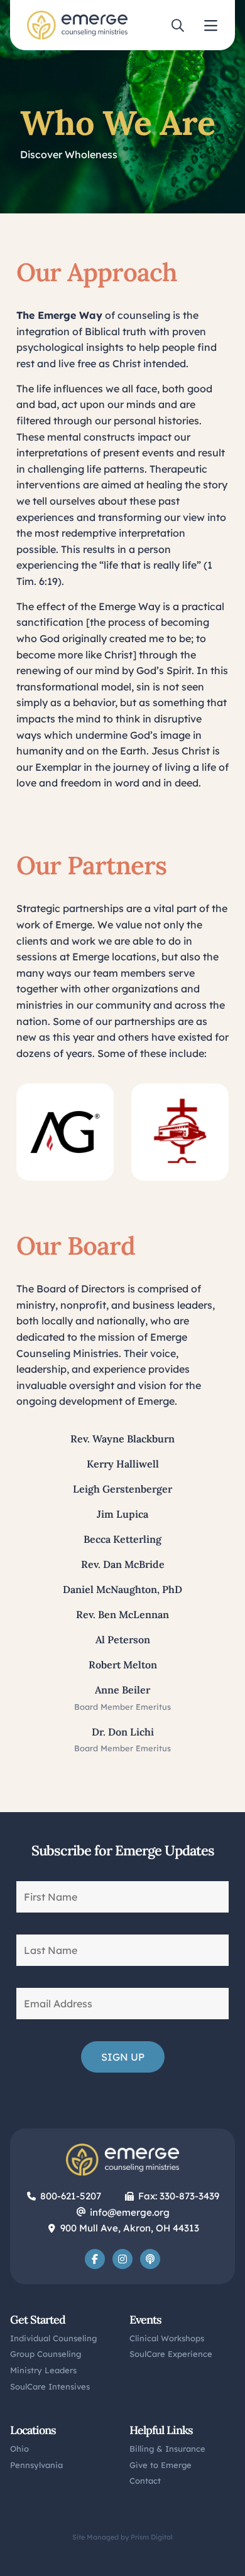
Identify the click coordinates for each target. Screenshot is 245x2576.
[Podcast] (150, 2259)
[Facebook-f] (95, 2259)
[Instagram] (122, 2259)
